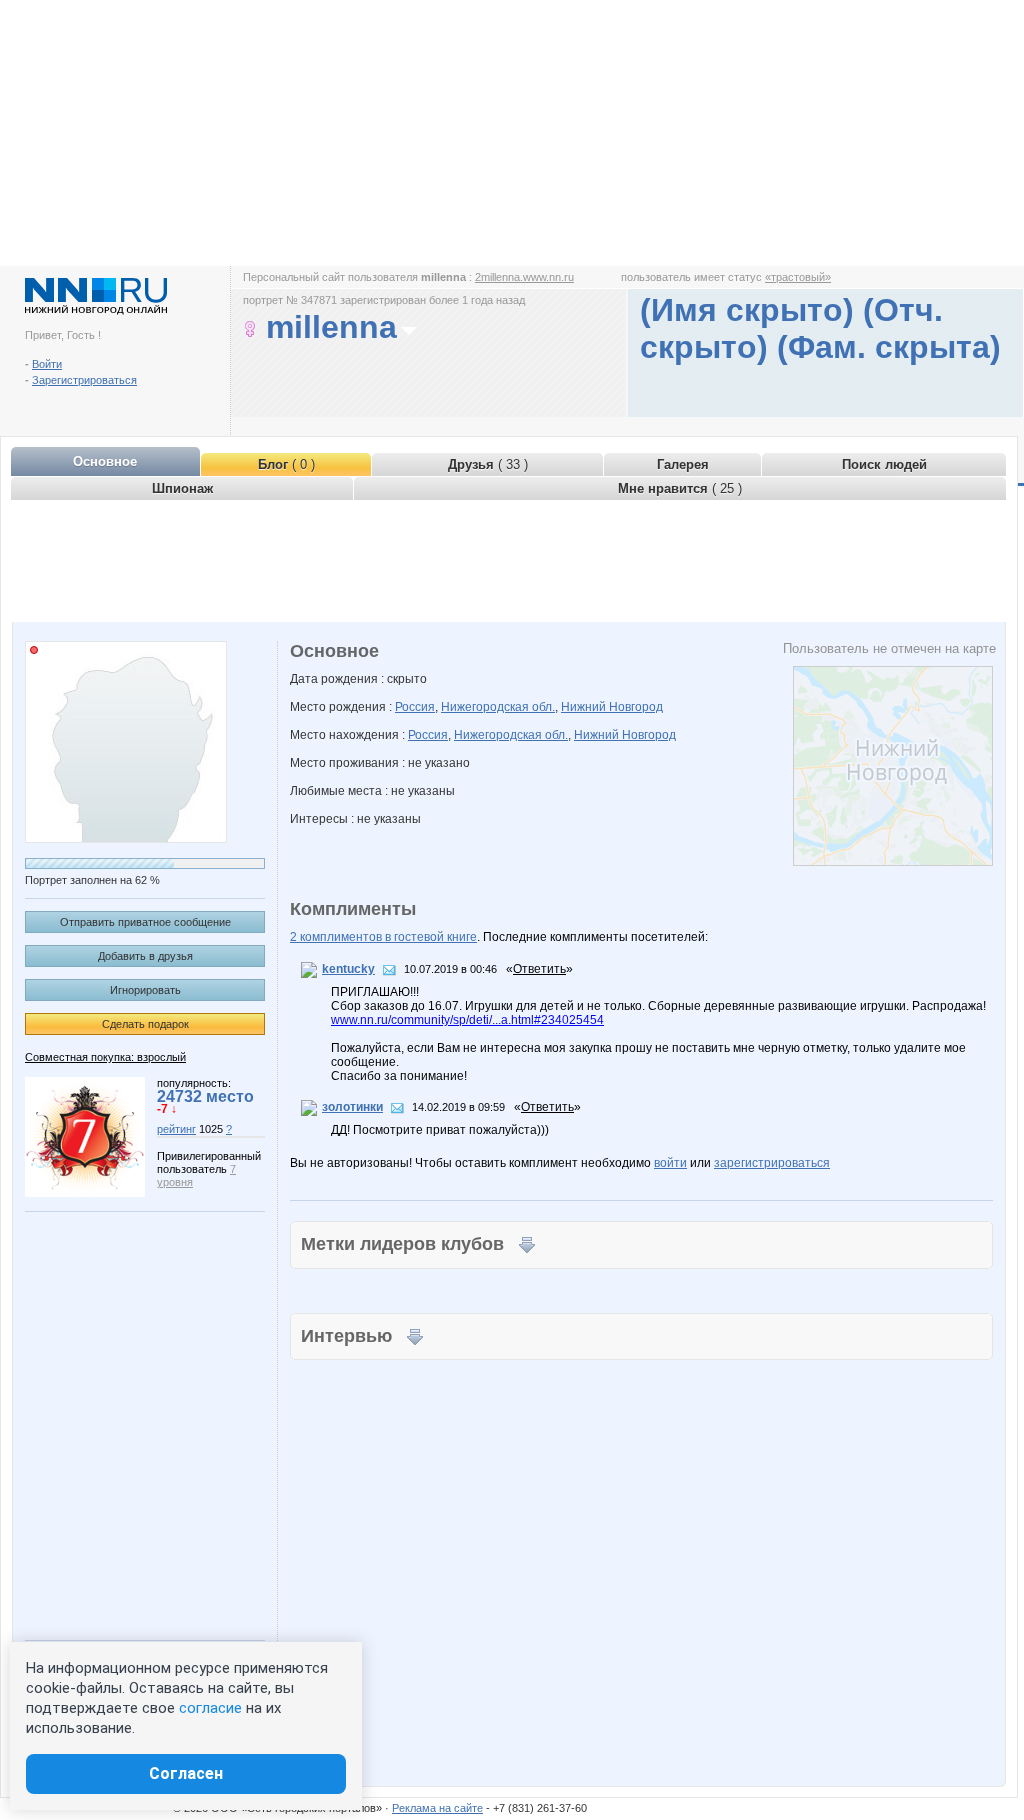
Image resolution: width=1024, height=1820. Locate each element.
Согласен (186, 1773)
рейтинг (176, 1129)
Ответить (539, 969)
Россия (415, 707)
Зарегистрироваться (84, 380)
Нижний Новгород (612, 707)
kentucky (348, 969)
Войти (47, 364)
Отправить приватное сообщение (145, 922)
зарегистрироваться (772, 1163)
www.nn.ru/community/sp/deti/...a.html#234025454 (467, 1020)
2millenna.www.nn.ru (524, 277)
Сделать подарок (145, 1024)
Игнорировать (145, 990)
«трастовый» (798, 277)
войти (670, 1163)
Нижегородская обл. (498, 707)
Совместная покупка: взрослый (105, 1057)
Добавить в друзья (145, 956)
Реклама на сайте (437, 1808)
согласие (210, 1708)
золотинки (352, 1107)
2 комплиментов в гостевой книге (383, 937)
